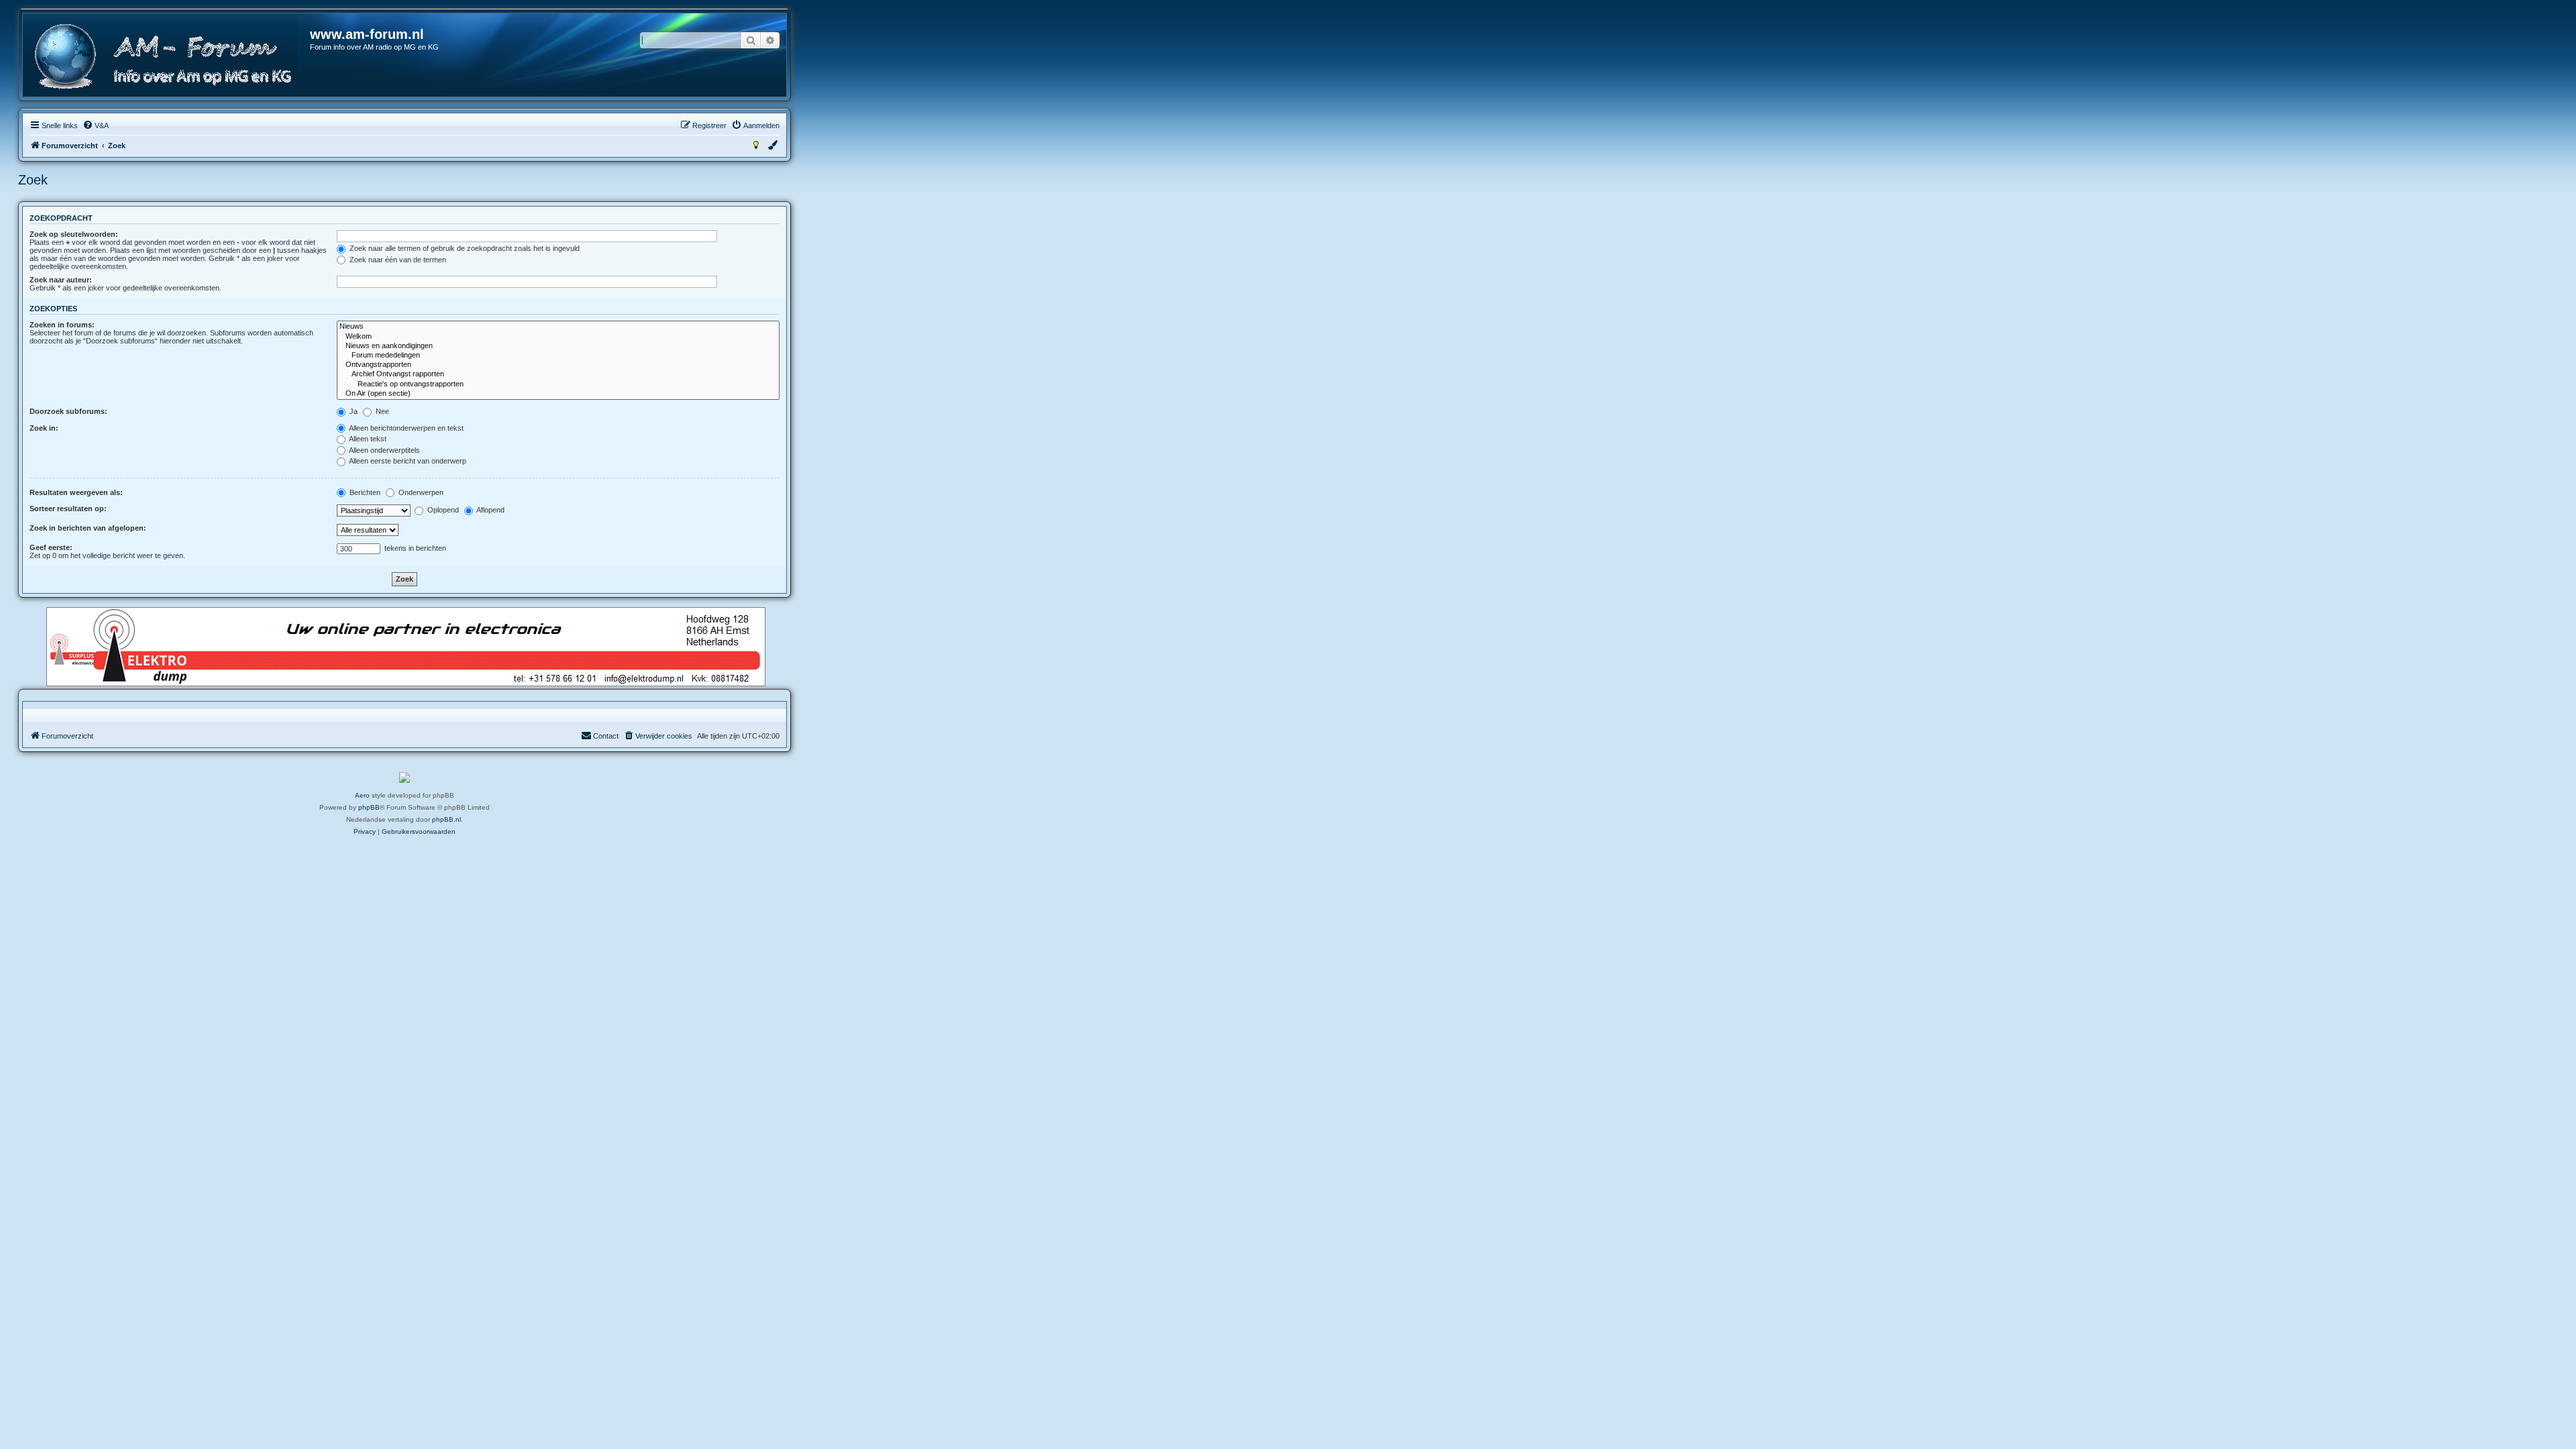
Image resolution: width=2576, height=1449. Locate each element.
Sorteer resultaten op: (68, 508)
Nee (381, 411)
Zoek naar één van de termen (397, 260)
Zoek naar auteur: (61, 280)
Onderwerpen (420, 492)
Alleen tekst (367, 439)
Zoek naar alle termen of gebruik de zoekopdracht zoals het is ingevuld (464, 248)
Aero (362, 795)
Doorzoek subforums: (68, 411)
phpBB (369, 807)
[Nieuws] (558, 327)
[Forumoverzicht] (167, 57)
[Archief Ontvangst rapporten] (558, 374)
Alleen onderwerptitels (384, 450)
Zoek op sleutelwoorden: (74, 234)
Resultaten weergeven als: (76, 492)
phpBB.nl (446, 819)
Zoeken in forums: (62, 325)
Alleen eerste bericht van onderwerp (407, 461)
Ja (353, 411)
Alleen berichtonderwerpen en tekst (406, 428)
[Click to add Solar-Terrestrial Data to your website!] (405, 777)
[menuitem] (96, 125)
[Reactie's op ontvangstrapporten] (558, 384)
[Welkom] (558, 337)
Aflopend (490, 510)
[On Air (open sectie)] (558, 394)
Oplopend (442, 510)
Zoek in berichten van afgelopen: (88, 528)
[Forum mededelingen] (558, 356)
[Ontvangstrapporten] (558, 365)
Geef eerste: (51, 547)
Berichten (364, 492)
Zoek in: (44, 428)
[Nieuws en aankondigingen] (558, 346)
